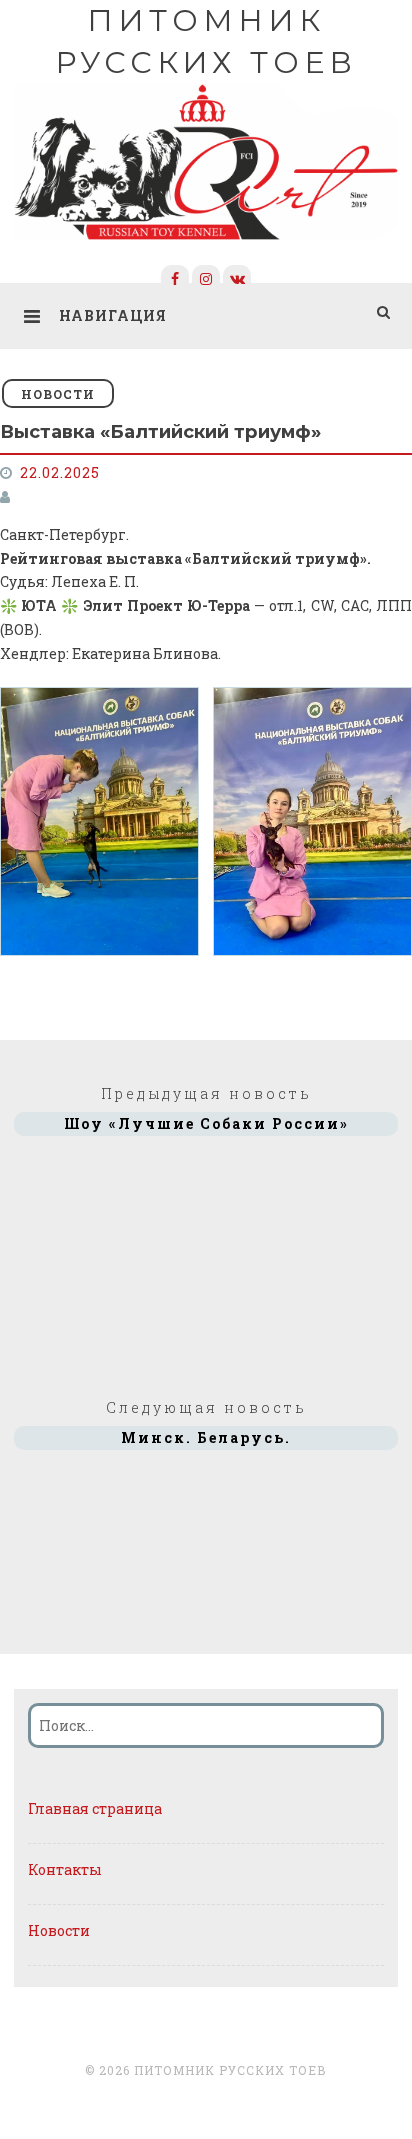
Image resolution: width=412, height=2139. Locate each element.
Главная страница (95, 1808)
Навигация (113, 315)
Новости (58, 394)
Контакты (65, 1869)
